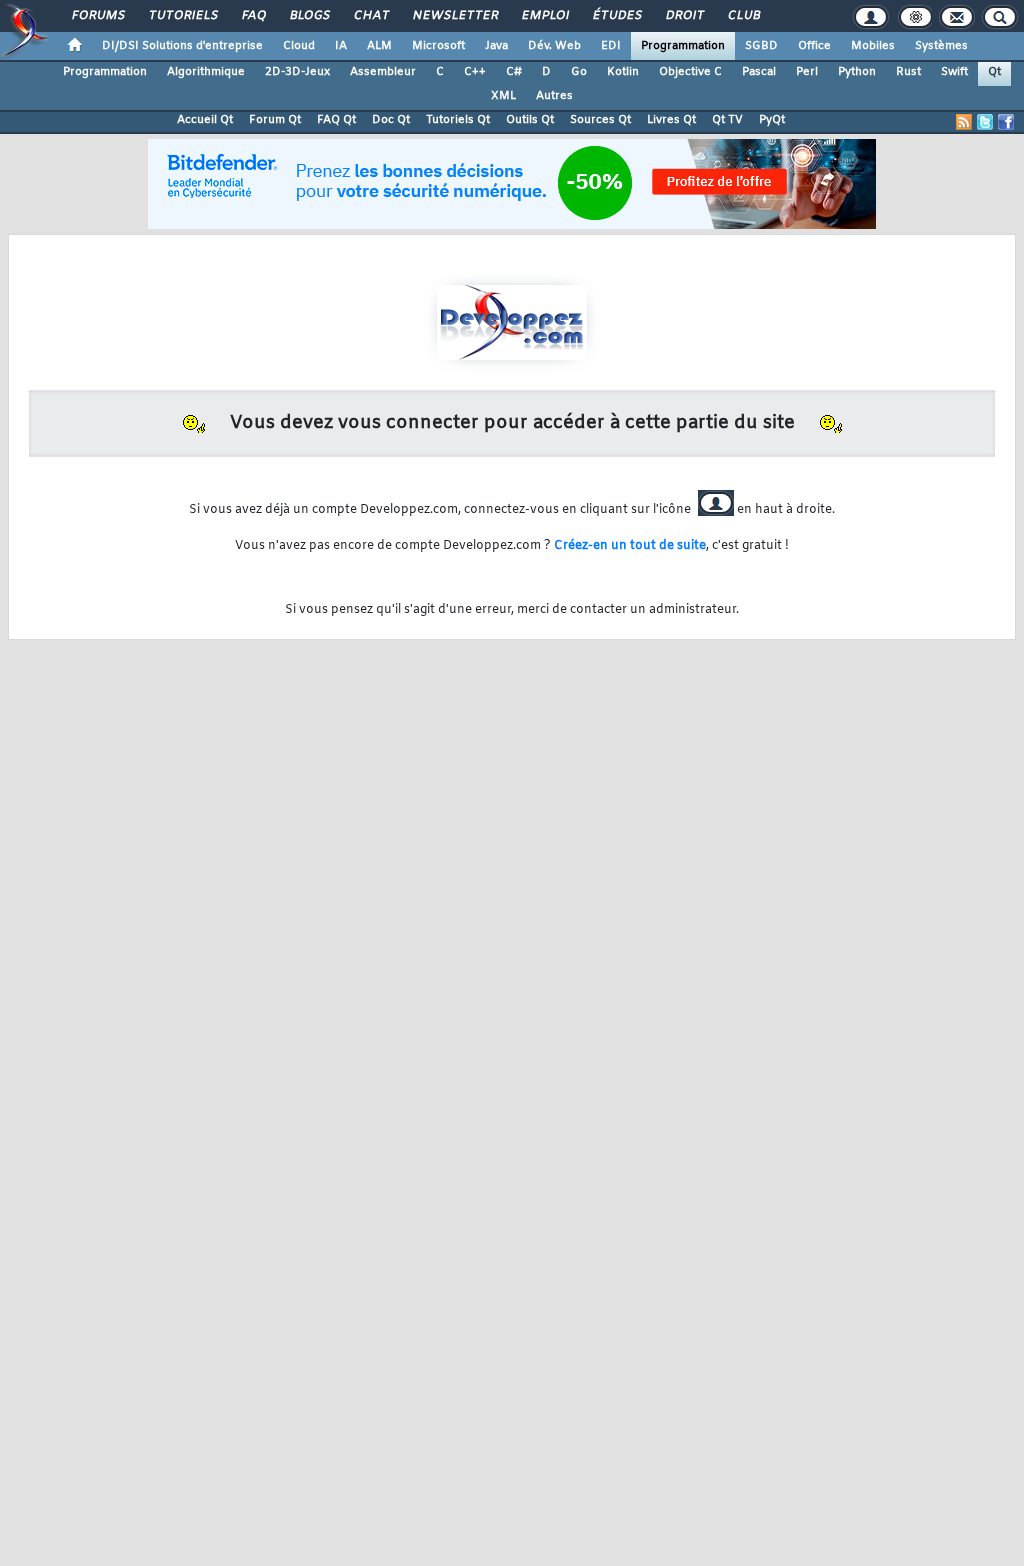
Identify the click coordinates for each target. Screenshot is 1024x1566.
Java (496, 46)
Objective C (690, 72)
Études (616, 16)
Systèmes (941, 46)
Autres (554, 96)
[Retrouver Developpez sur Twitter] (985, 122)
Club (743, 16)
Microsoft (438, 46)
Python (857, 72)
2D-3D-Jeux (297, 72)
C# (514, 72)
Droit (684, 16)
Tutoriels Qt (458, 120)
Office (814, 46)
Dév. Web (554, 46)
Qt (994, 72)
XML (503, 96)
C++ (475, 72)
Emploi (544, 16)
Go (579, 72)
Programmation (683, 46)
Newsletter (454, 16)
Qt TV (727, 120)
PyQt (772, 120)
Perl (807, 72)
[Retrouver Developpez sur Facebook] (1006, 122)
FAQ (253, 16)
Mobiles (873, 46)
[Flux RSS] (964, 122)
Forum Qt (275, 120)
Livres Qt (671, 120)
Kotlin (623, 72)
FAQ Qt (336, 120)
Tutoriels (182, 16)
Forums (97, 16)
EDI (611, 46)
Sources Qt (600, 120)
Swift (954, 72)
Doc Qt (391, 120)
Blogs (309, 16)
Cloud (299, 46)
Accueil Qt (205, 120)
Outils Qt (530, 120)
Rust (908, 72)
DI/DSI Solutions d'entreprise (182, 46)
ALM (379, 46)
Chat (370, 16)
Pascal (759, 72)
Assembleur (383, 72)
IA (341, 46)
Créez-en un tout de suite (630, 546)
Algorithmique (206, 72)
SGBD (761, 46)
